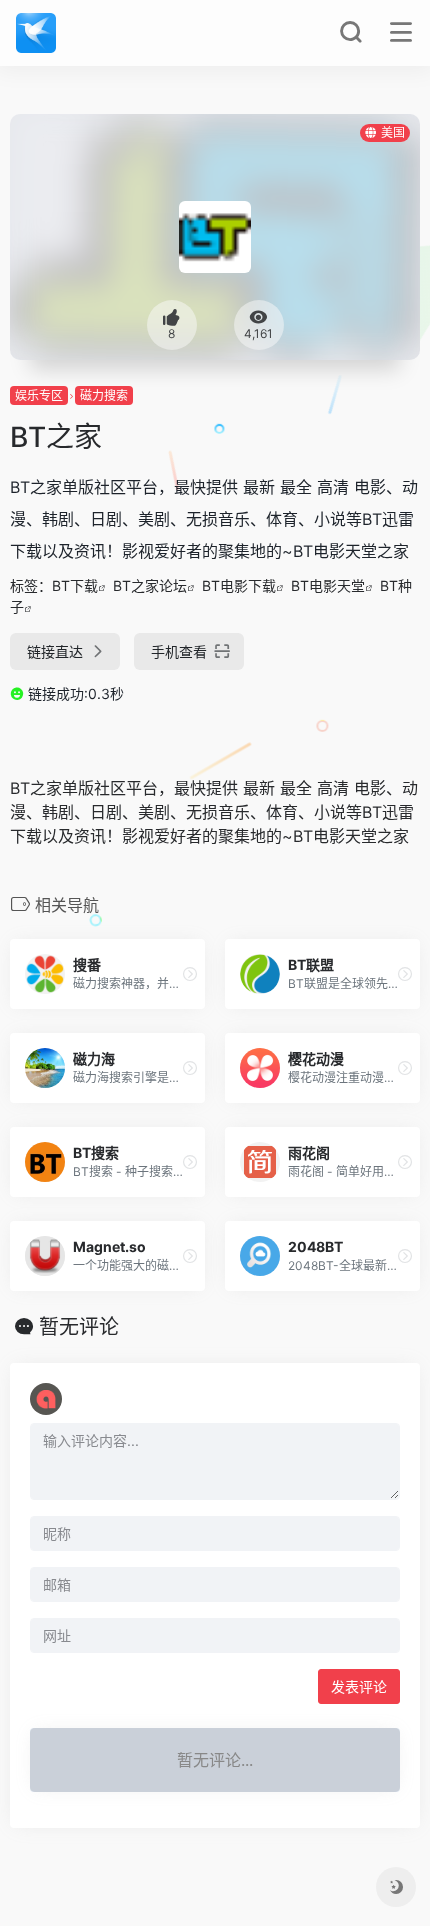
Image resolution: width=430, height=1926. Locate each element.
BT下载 (75, 585)
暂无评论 (79, 1327)
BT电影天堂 (328, 585)
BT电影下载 (239, 585)
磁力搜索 (104, 395)
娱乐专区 (39, 395)
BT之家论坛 (150, 585)
